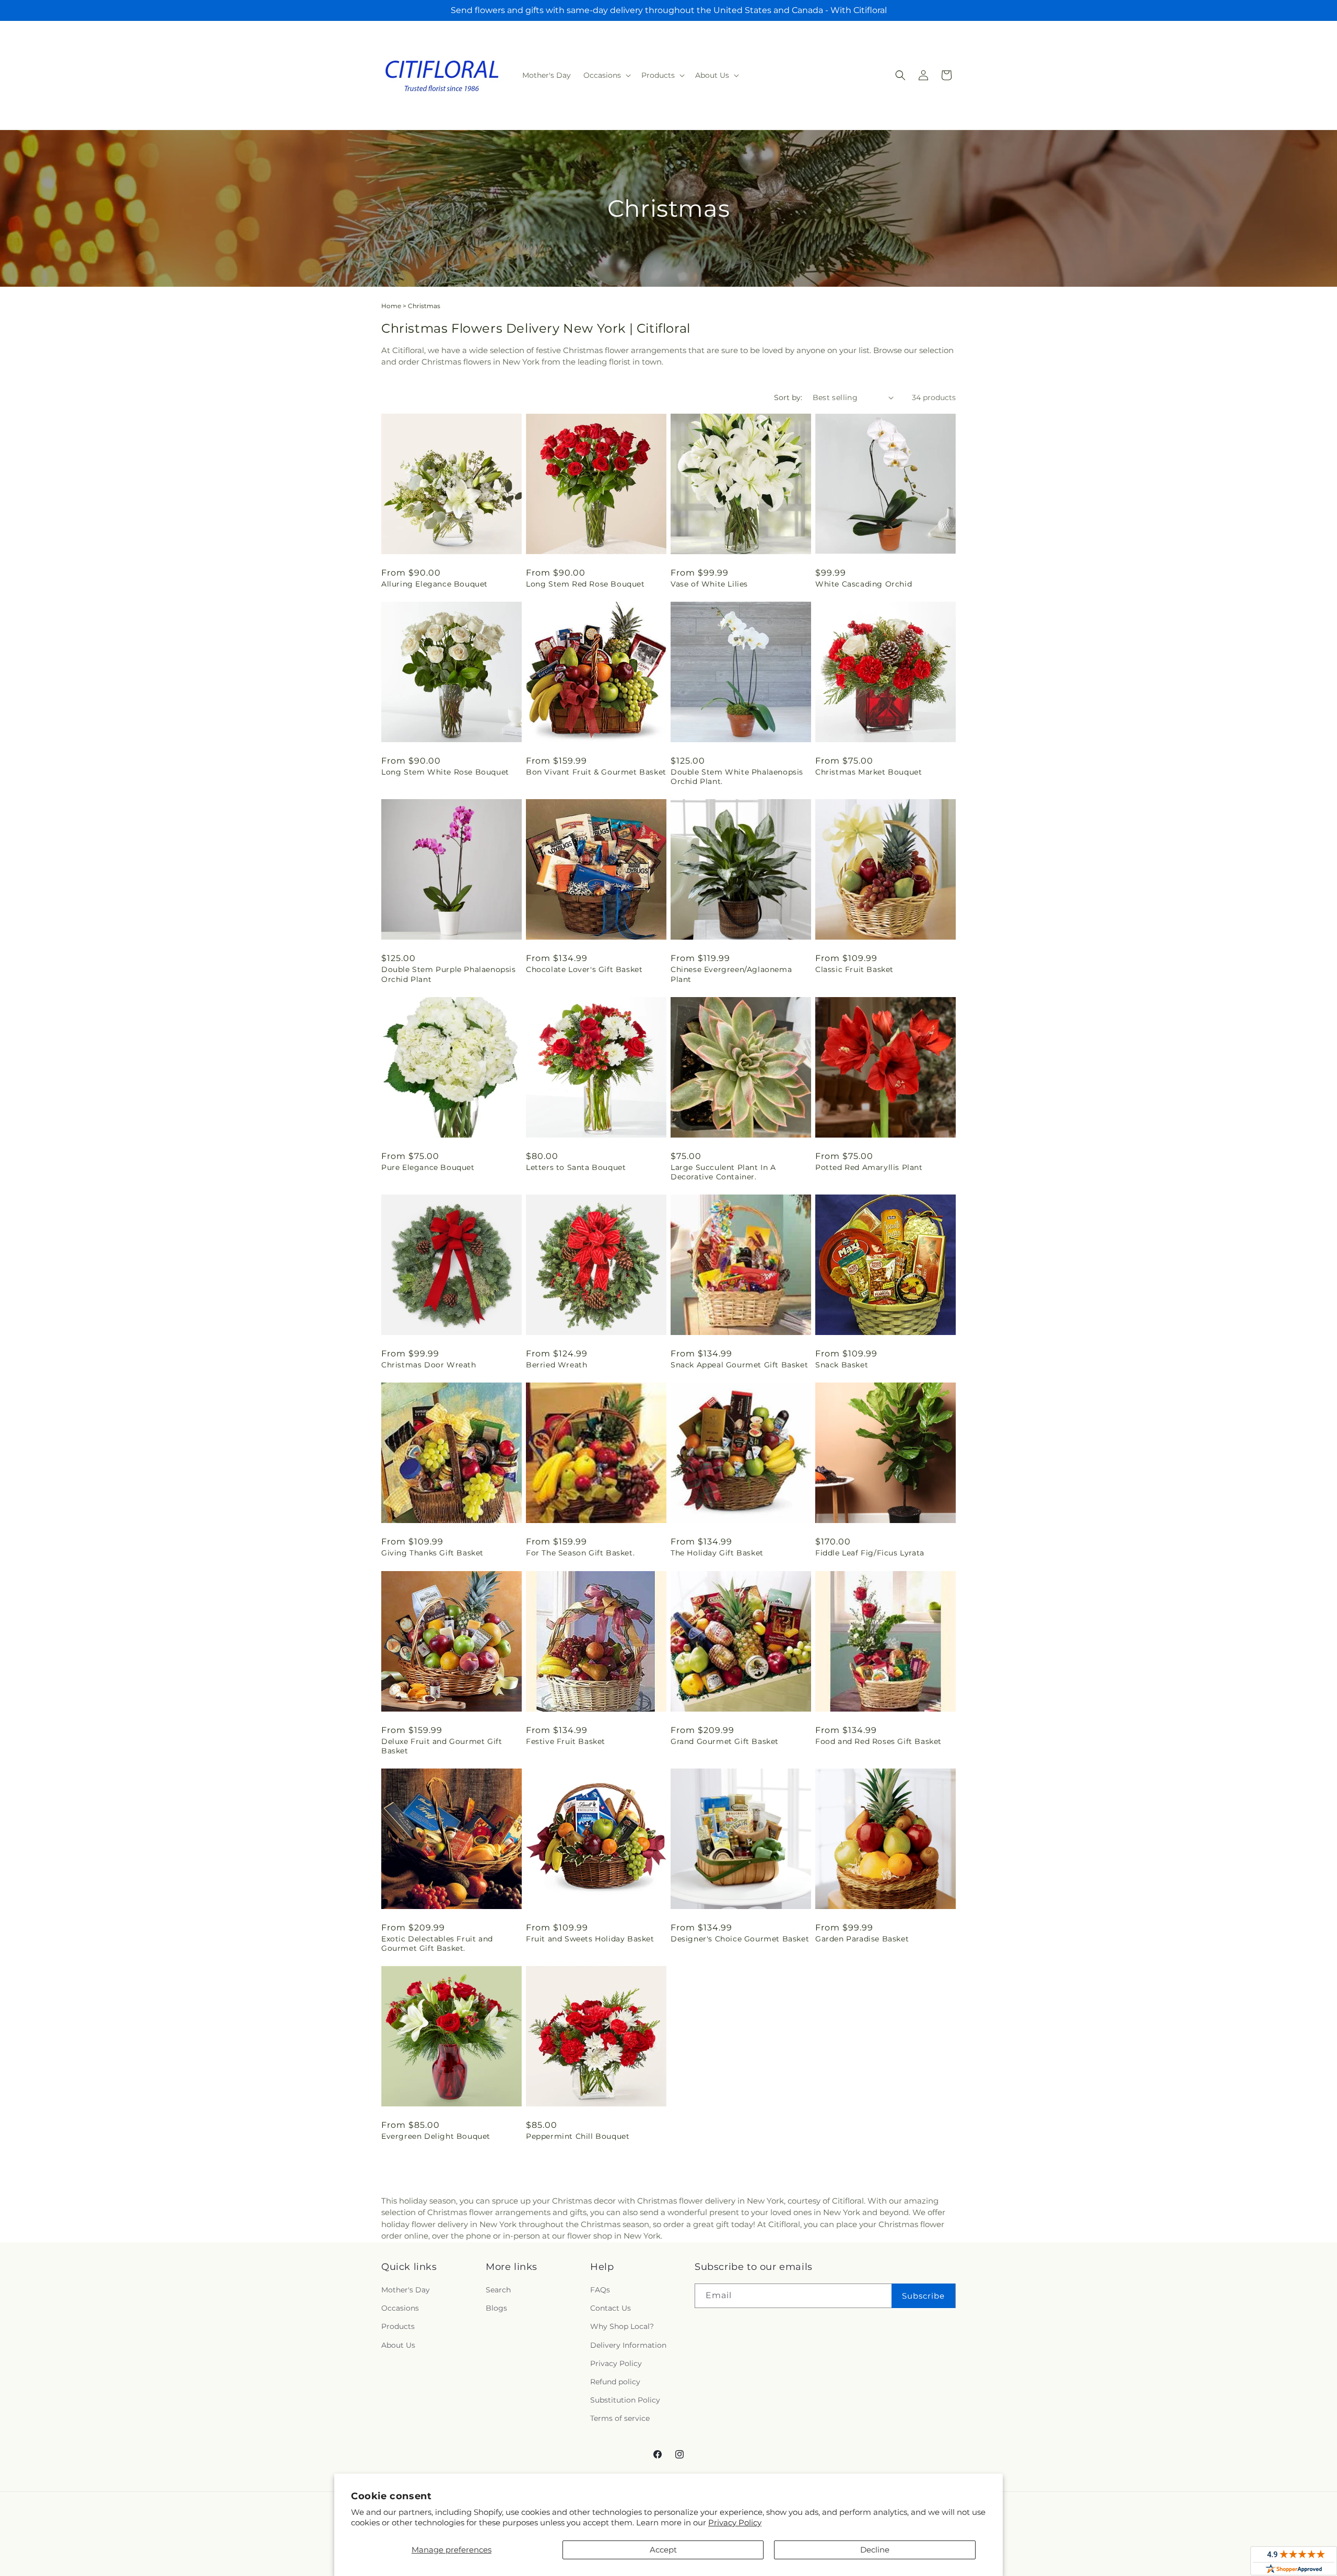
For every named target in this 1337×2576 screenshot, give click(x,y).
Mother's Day (406, 2290)
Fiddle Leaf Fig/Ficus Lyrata (870, 1553)
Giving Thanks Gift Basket (432, 1553)
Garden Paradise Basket (862, 1939)
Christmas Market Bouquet (869, 772)
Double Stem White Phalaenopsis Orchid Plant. (737, 777)
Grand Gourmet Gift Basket (725, 1741)
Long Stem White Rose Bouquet (445, 772)
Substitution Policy (625, 2400)
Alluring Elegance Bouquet (435, 584)
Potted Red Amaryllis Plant (869, 1167)
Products (398, 2326)
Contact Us (611, 2308)
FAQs (600, 2290)
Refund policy (615, 2382)
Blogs (496, 2308)
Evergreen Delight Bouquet (436, 2136)
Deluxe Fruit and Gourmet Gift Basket (442, 1746)
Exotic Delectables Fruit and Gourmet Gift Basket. (437, 1943)
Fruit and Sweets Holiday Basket (590, 1939)
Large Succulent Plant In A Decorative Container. (723, 1172)
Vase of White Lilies (709, 584)
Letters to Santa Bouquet (576, 1167)
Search (498, 2290)
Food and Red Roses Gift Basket (878, 1741)
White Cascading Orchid (864, 584)
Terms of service (620, 2418)
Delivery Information (628, 2345)
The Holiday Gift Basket (717, 1553)
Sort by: (788, 397)
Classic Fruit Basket (854, 969)
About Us (398, 2345)
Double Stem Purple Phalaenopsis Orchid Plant (449, 974)
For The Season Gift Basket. (580, 1553)
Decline (875, 2550)
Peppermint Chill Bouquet (578, 2136)
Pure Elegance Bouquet (428, 1167)
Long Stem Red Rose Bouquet (585, 584)
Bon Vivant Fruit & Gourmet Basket (596, 772)
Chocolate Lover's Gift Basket (584, 969)
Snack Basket (842, 1365)
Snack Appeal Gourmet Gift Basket (739, 1365)
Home (391, 306)
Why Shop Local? (622, 2326)
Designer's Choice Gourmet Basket (740, 1939)
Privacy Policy (735, 2522)
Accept (663, 2550)
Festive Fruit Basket (566, 1741)
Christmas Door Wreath (429, 1365)
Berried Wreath (556, 1365)
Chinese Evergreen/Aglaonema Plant (731, 974)
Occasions (400, 2308)
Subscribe (923, 2295)
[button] (606, 75)
